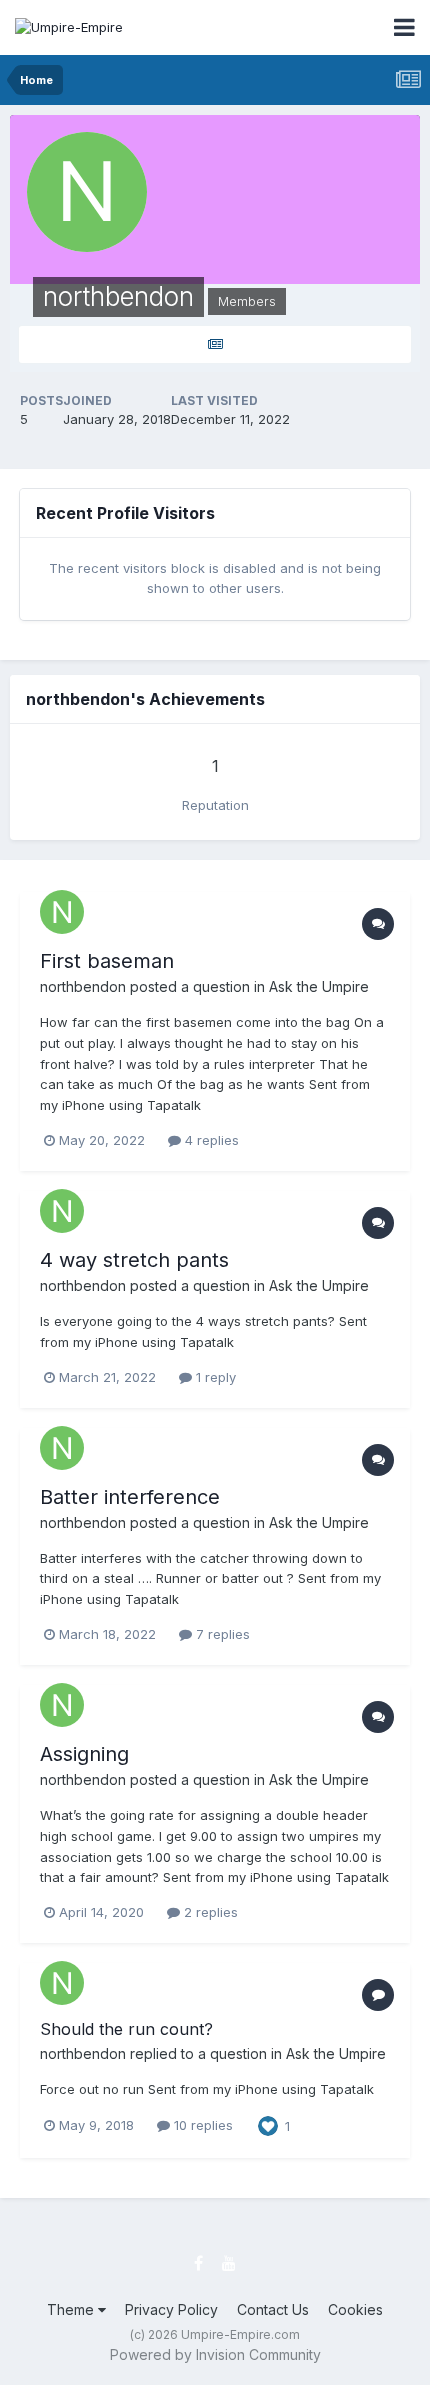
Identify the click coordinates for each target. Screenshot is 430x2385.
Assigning (84, 1754)
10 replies (201, 2125)
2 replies (209, 1912)
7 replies (221, 1634)
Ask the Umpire (319, 986)
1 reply (214, 1377)
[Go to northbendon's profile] (62, 912)
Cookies (355, 2309)
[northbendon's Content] (215, 344)
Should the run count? (126, 2029)
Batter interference (130, 1497)
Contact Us (273, 2309)
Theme (72, 2309)
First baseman (107, 961)
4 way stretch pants (134, 1260)
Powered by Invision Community (215, 2354)
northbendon (83, 986)
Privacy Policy (171, 2309)
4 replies (210, 1140)
